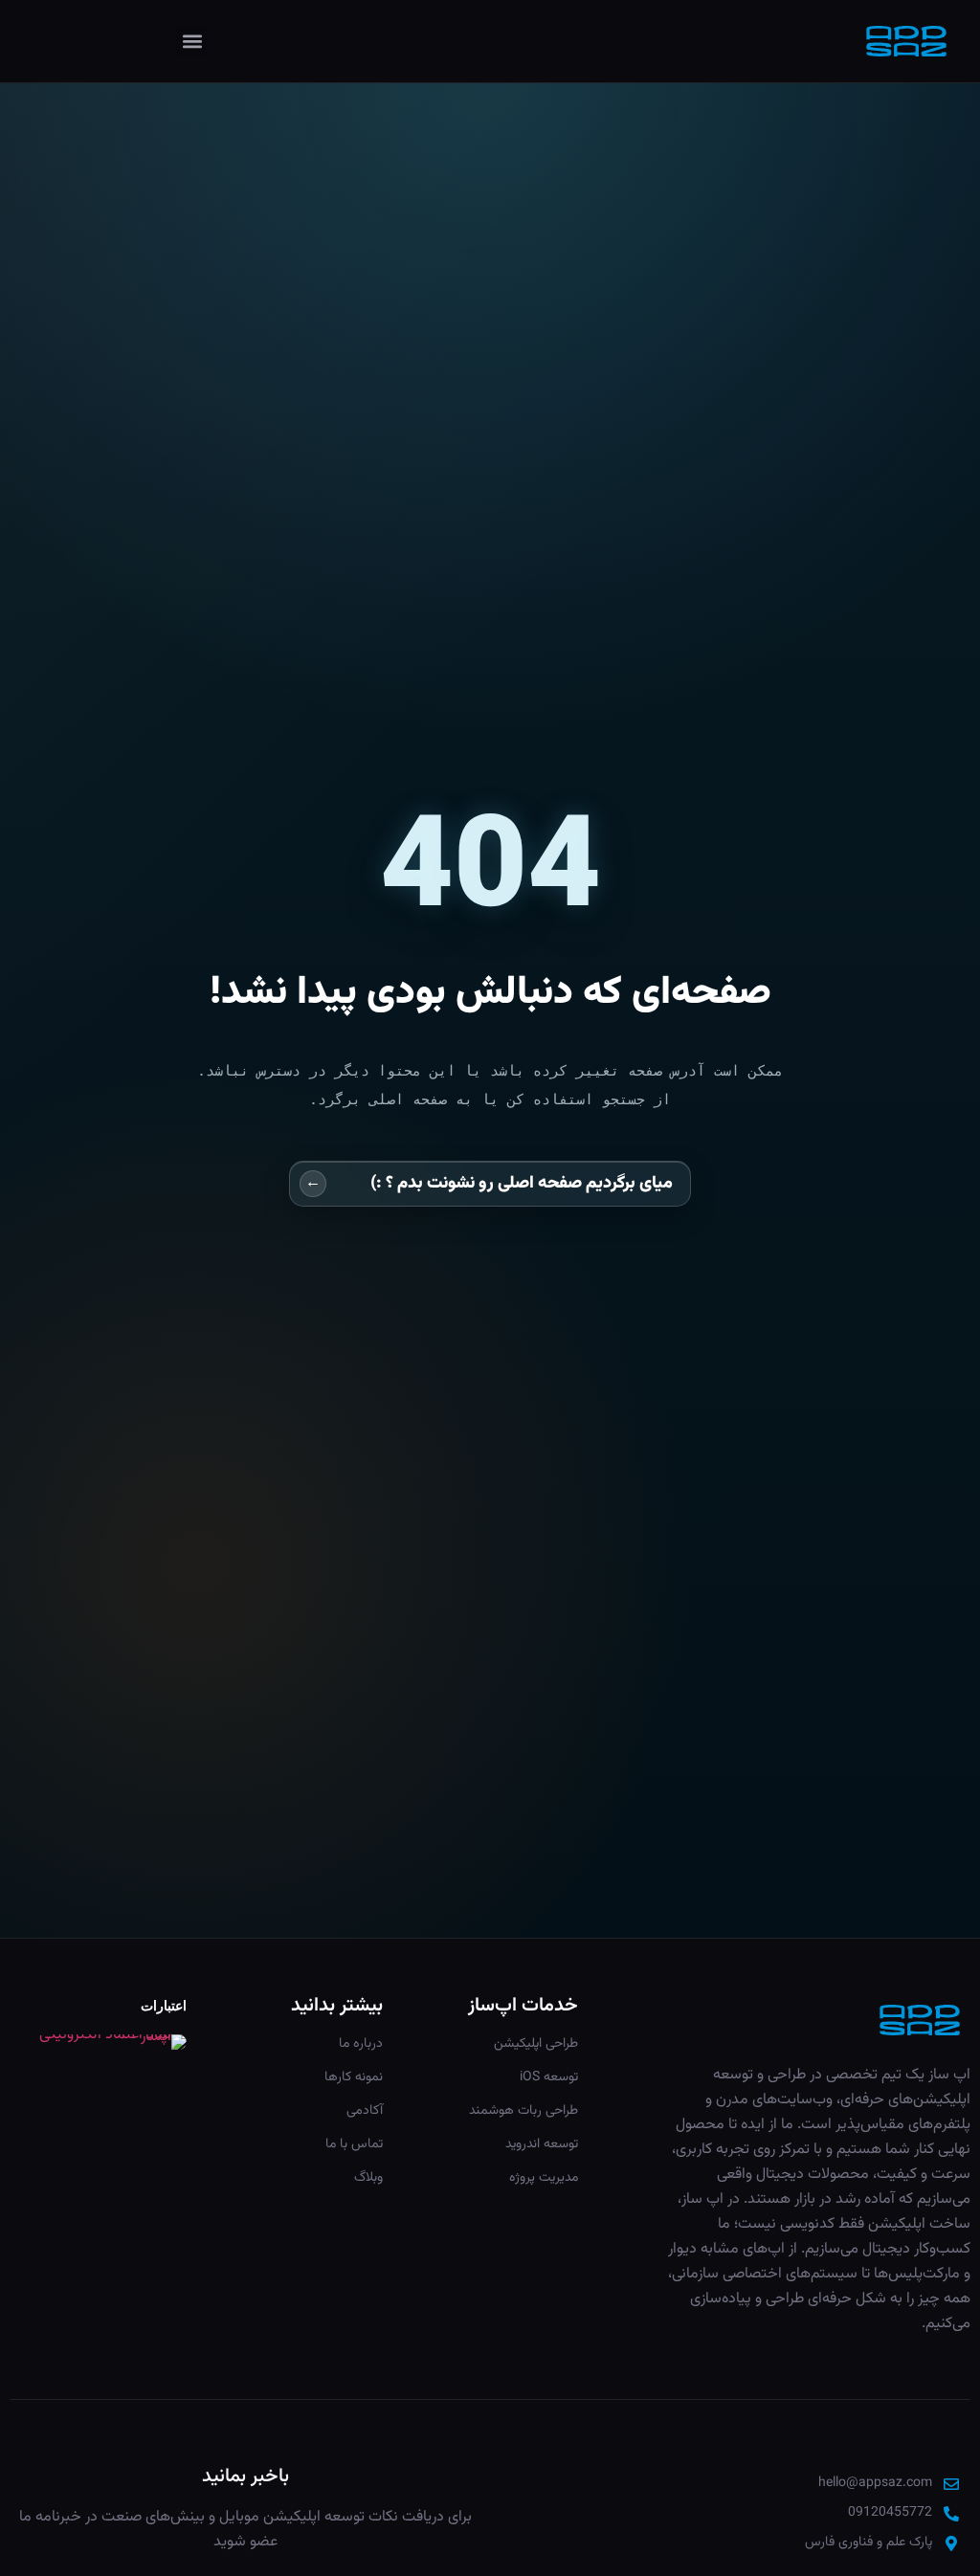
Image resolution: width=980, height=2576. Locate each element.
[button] (192, 42)
